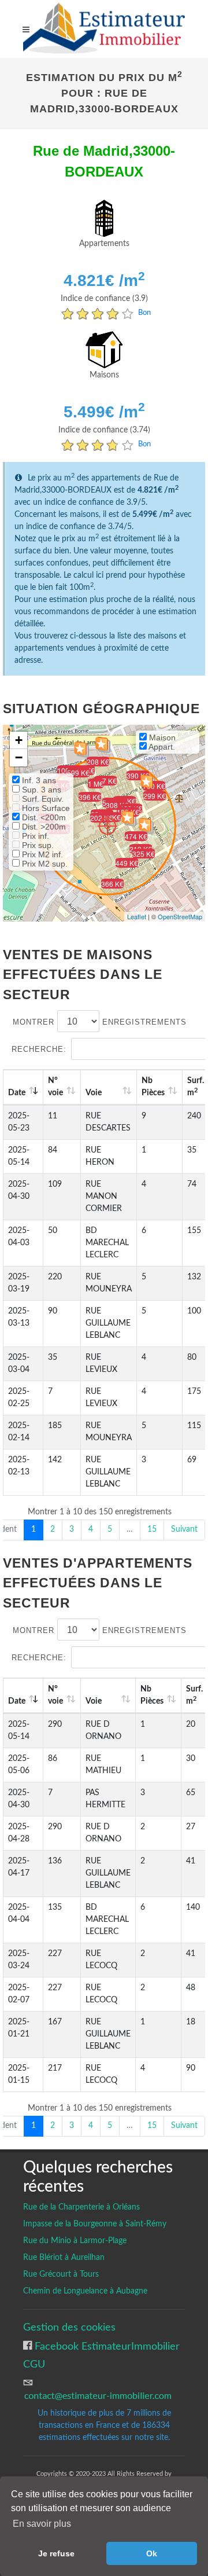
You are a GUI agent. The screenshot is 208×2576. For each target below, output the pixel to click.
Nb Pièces (153, 1087)
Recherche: (39, 1049)
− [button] (19, 757)
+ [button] (19, 740)
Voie (94, 1093)
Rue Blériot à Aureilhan (64, 2258)
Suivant (184, 1529)
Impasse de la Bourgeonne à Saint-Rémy (95, 2224)
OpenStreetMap (180, 916)
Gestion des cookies (69, 2327)
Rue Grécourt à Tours (61, 2274)
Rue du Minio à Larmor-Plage (75, 2241)
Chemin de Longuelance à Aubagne (85, 2291)
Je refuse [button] (56, 2553)
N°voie (55, 1087)
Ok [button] (152, 2553)
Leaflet (137, 916)
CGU (34, 2364)
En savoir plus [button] (42, 2524)
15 (152, 1529)
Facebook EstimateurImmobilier (106, 2346)
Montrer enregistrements (100, 1022)
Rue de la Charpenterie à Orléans (81, 2207)
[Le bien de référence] (107, 826)
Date (17, 1093)
